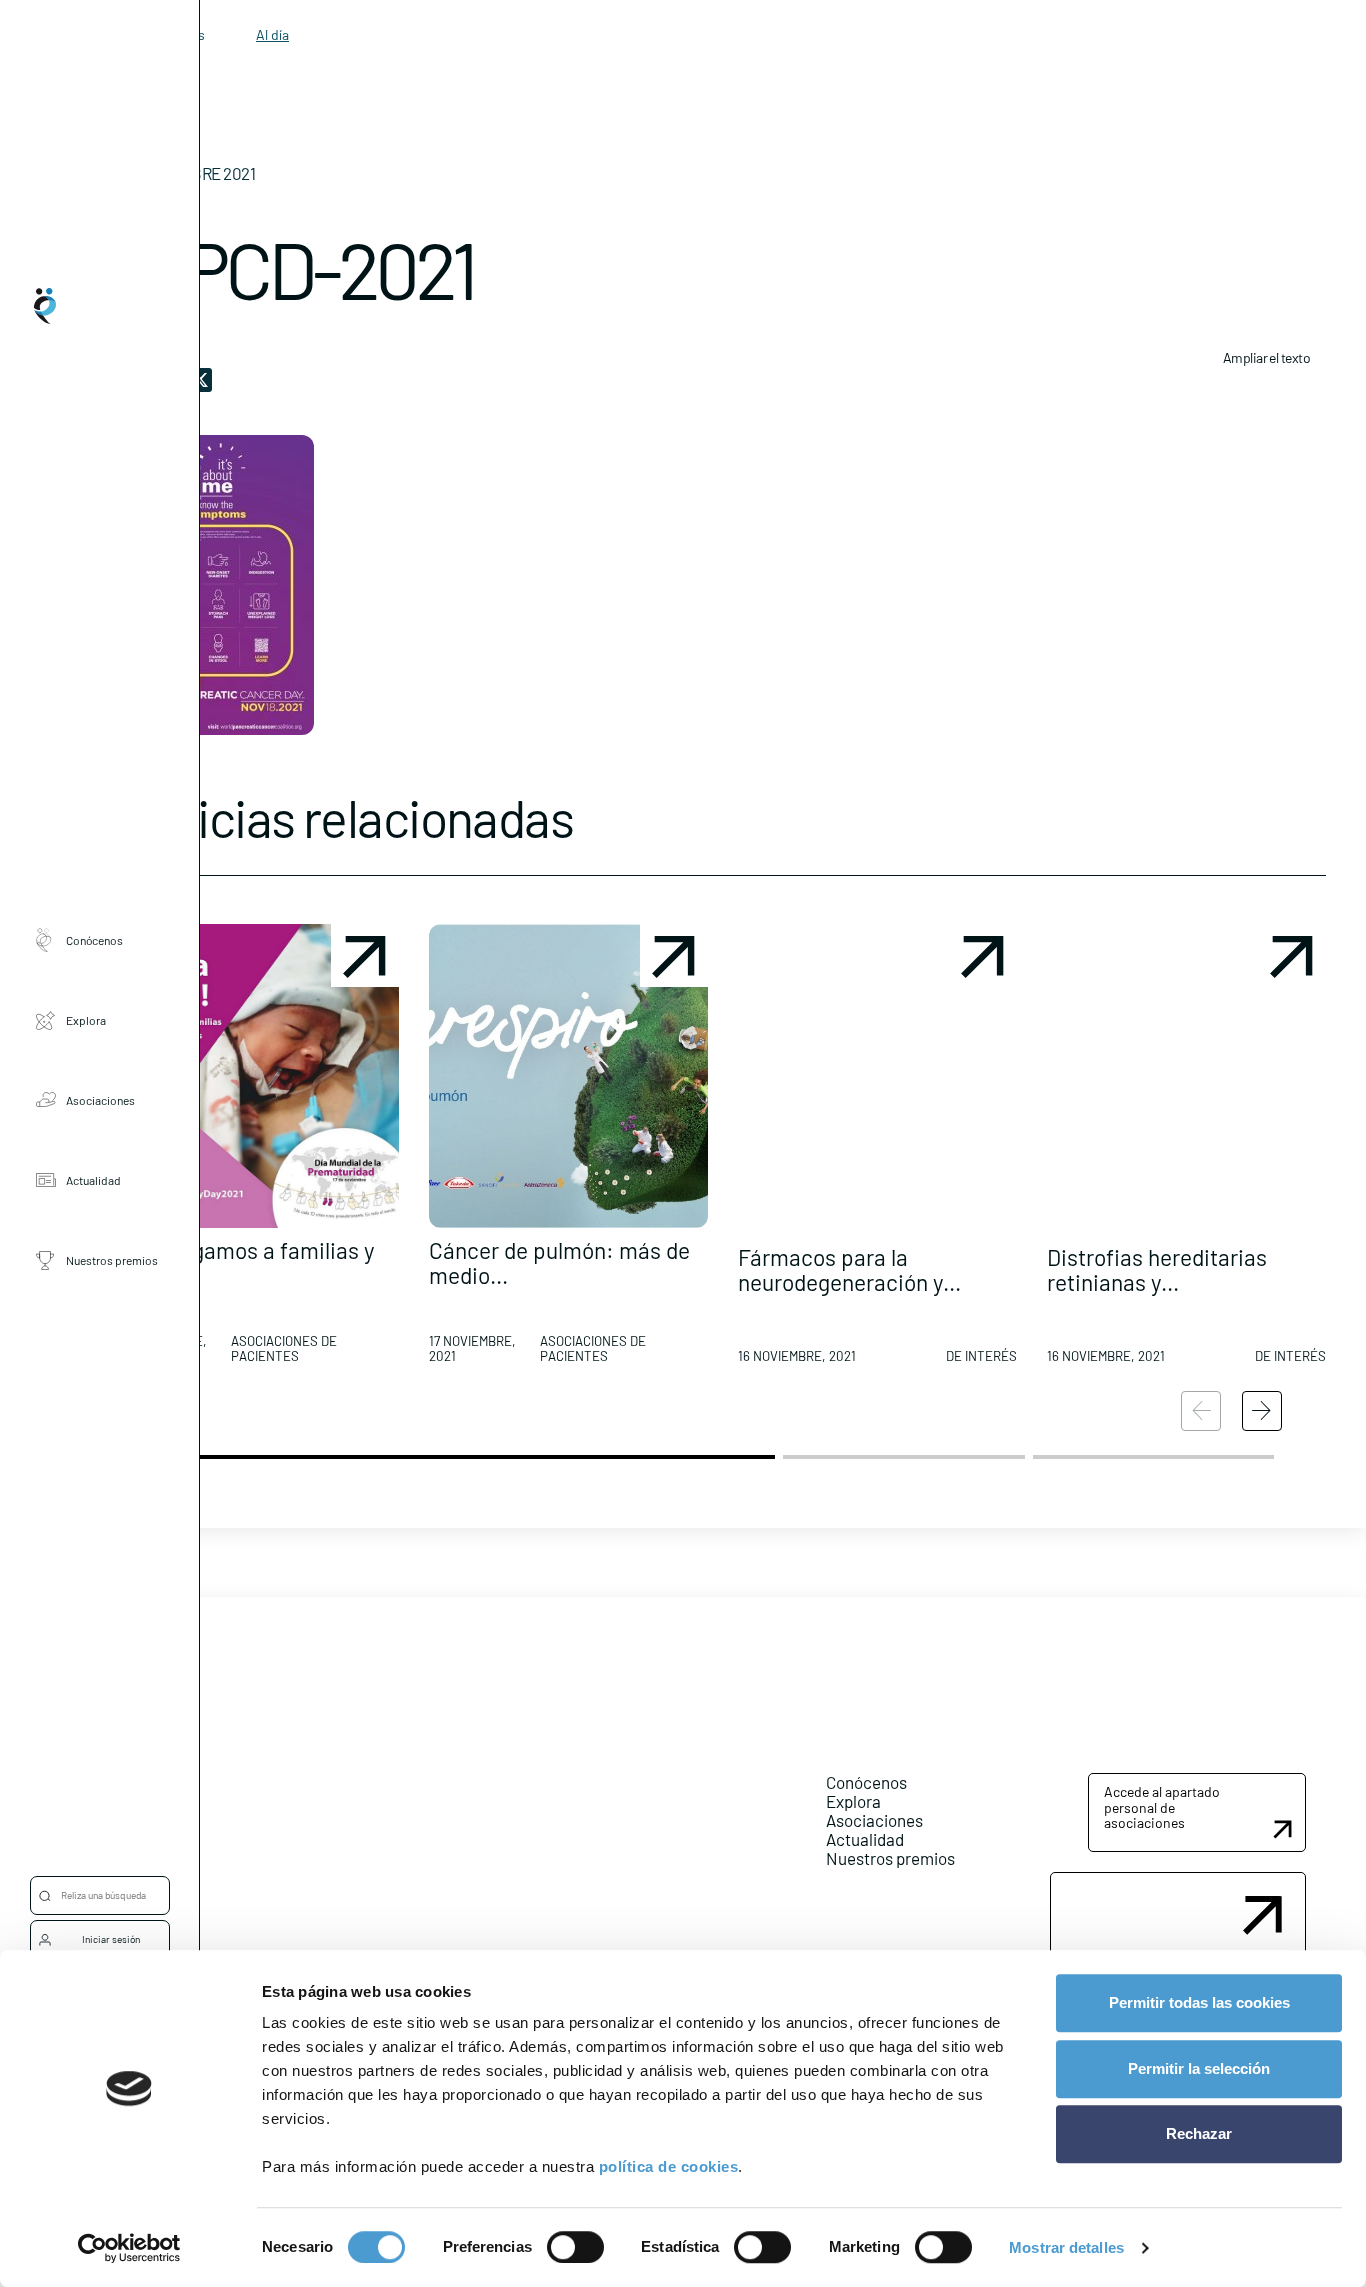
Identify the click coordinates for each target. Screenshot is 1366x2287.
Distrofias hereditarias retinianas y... (1157, 1269)
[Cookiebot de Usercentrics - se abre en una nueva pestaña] (129, 2248)
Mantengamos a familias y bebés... (247, 1262)
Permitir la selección (1199, 2068)
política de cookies (669, 2166)
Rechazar (1199, 2133)
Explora (86, 1020)
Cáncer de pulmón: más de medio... (559, 1262)
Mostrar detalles (1066, 2247)
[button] (259, 1152)
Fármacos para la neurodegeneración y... (849, 1269)
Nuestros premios (112, 1260)
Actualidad (93, 1180)
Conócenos (94, 940)
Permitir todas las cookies (1199, 2002)
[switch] (575, 2247)
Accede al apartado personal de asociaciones (1162, 1807)
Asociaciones (100, 1100)
